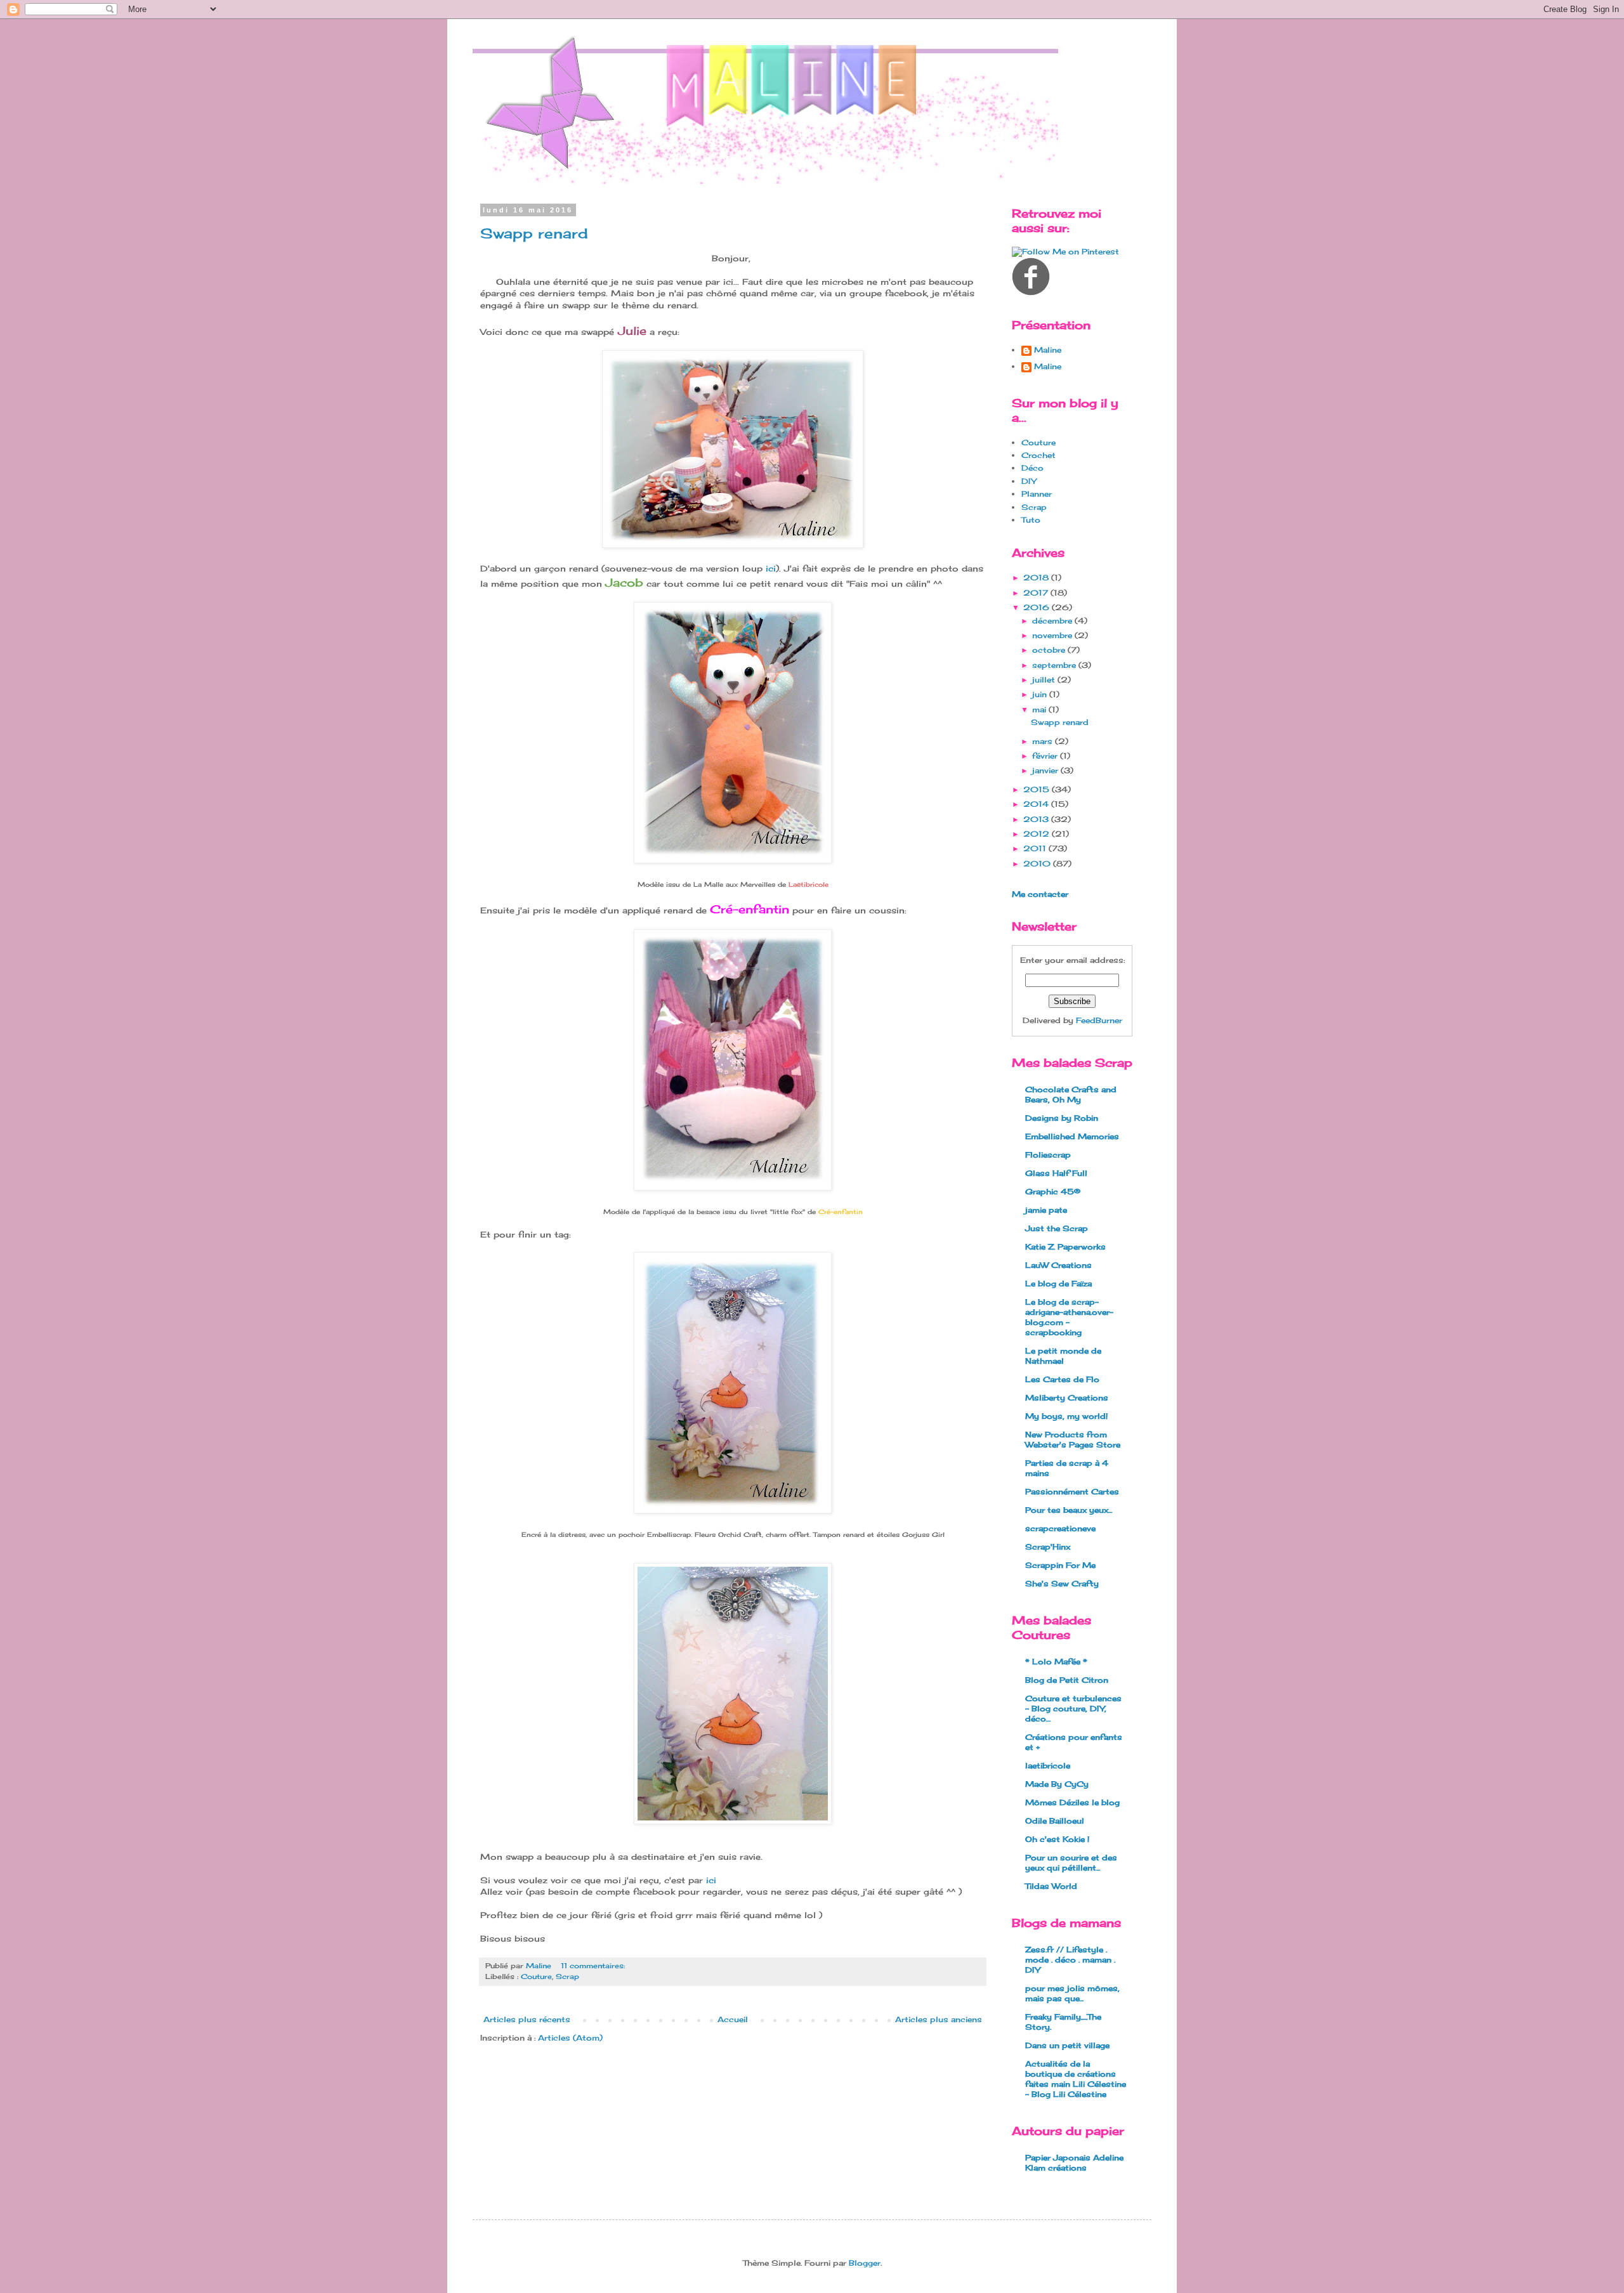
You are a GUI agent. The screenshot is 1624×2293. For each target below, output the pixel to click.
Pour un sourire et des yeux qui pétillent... (1071, 1863)
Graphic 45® (1053, 1192)
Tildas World (1051, 1886)
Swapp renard (534, 233)
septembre (1055, 665)
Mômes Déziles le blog (1072, 1802)
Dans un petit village (1067, 2045)
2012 (1038, 834)
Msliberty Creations (1067, 1398)
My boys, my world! (1066, 1416)
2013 (1037, 819)
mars (1044, 741)
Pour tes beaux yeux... (1069, 1510)
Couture (536, 1976)
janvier (1046, 770)
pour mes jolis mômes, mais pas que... (1072, 1993)
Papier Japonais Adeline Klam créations (1074, 2163)
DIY (1029, 481)
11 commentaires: (594, 1966)
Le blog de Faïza (1058, 1284)
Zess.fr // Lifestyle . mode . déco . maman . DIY (1070, 1960)
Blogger (865, 2263)
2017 (1037, 593)
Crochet (1038, 455)
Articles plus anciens (939, 2019)
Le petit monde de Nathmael (1063, 1356)
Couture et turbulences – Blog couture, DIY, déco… (1073, 1708)
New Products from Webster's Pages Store (1073, 1440)
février (1046, 756)
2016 (1038, 607)
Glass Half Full (1056, 1173)
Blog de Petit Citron (1067, 1680)
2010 (1038, 864)
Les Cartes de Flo (1062, 1379)
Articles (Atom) (570, 2038)
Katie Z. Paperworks (1065, 1247)
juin (1041, 694)
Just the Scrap (1057, 1228)
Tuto (1031, 520)
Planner (1037, 494)
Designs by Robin (1062, 1118)
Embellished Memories (1072, 1136)
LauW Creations (1058, 1265)
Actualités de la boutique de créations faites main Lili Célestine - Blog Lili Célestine (1076, 2079)
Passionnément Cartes (1072, 1492)
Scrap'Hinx (1048, 1547)
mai (1040, 709)
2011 (1036, 848)
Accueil (733, 2019)
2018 (1037, 578)
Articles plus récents (527, 2019)
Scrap (567, 1976)
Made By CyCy (1057, 1784)
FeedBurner (1099, 1020)
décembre (1053, 621)
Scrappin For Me (1060, 1565)
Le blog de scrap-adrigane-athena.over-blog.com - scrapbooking (1069, 1317)
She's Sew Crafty (1062, 1584)
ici (771, 568)
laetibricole (1048, 1766)
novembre (1053, 635)
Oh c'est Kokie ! (1057, 1839)
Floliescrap (1048, 1155)
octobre (1050, 650)
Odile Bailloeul (1055, 1821)
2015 (1038, 789)
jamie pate (1046, 1210)
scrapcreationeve (1060, 1528)
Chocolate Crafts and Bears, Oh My (1071, 1094)
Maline (1048, 350)
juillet (1045, 680)
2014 (1037, 804)
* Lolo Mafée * (1056, 1662)
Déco (1032, 468)
